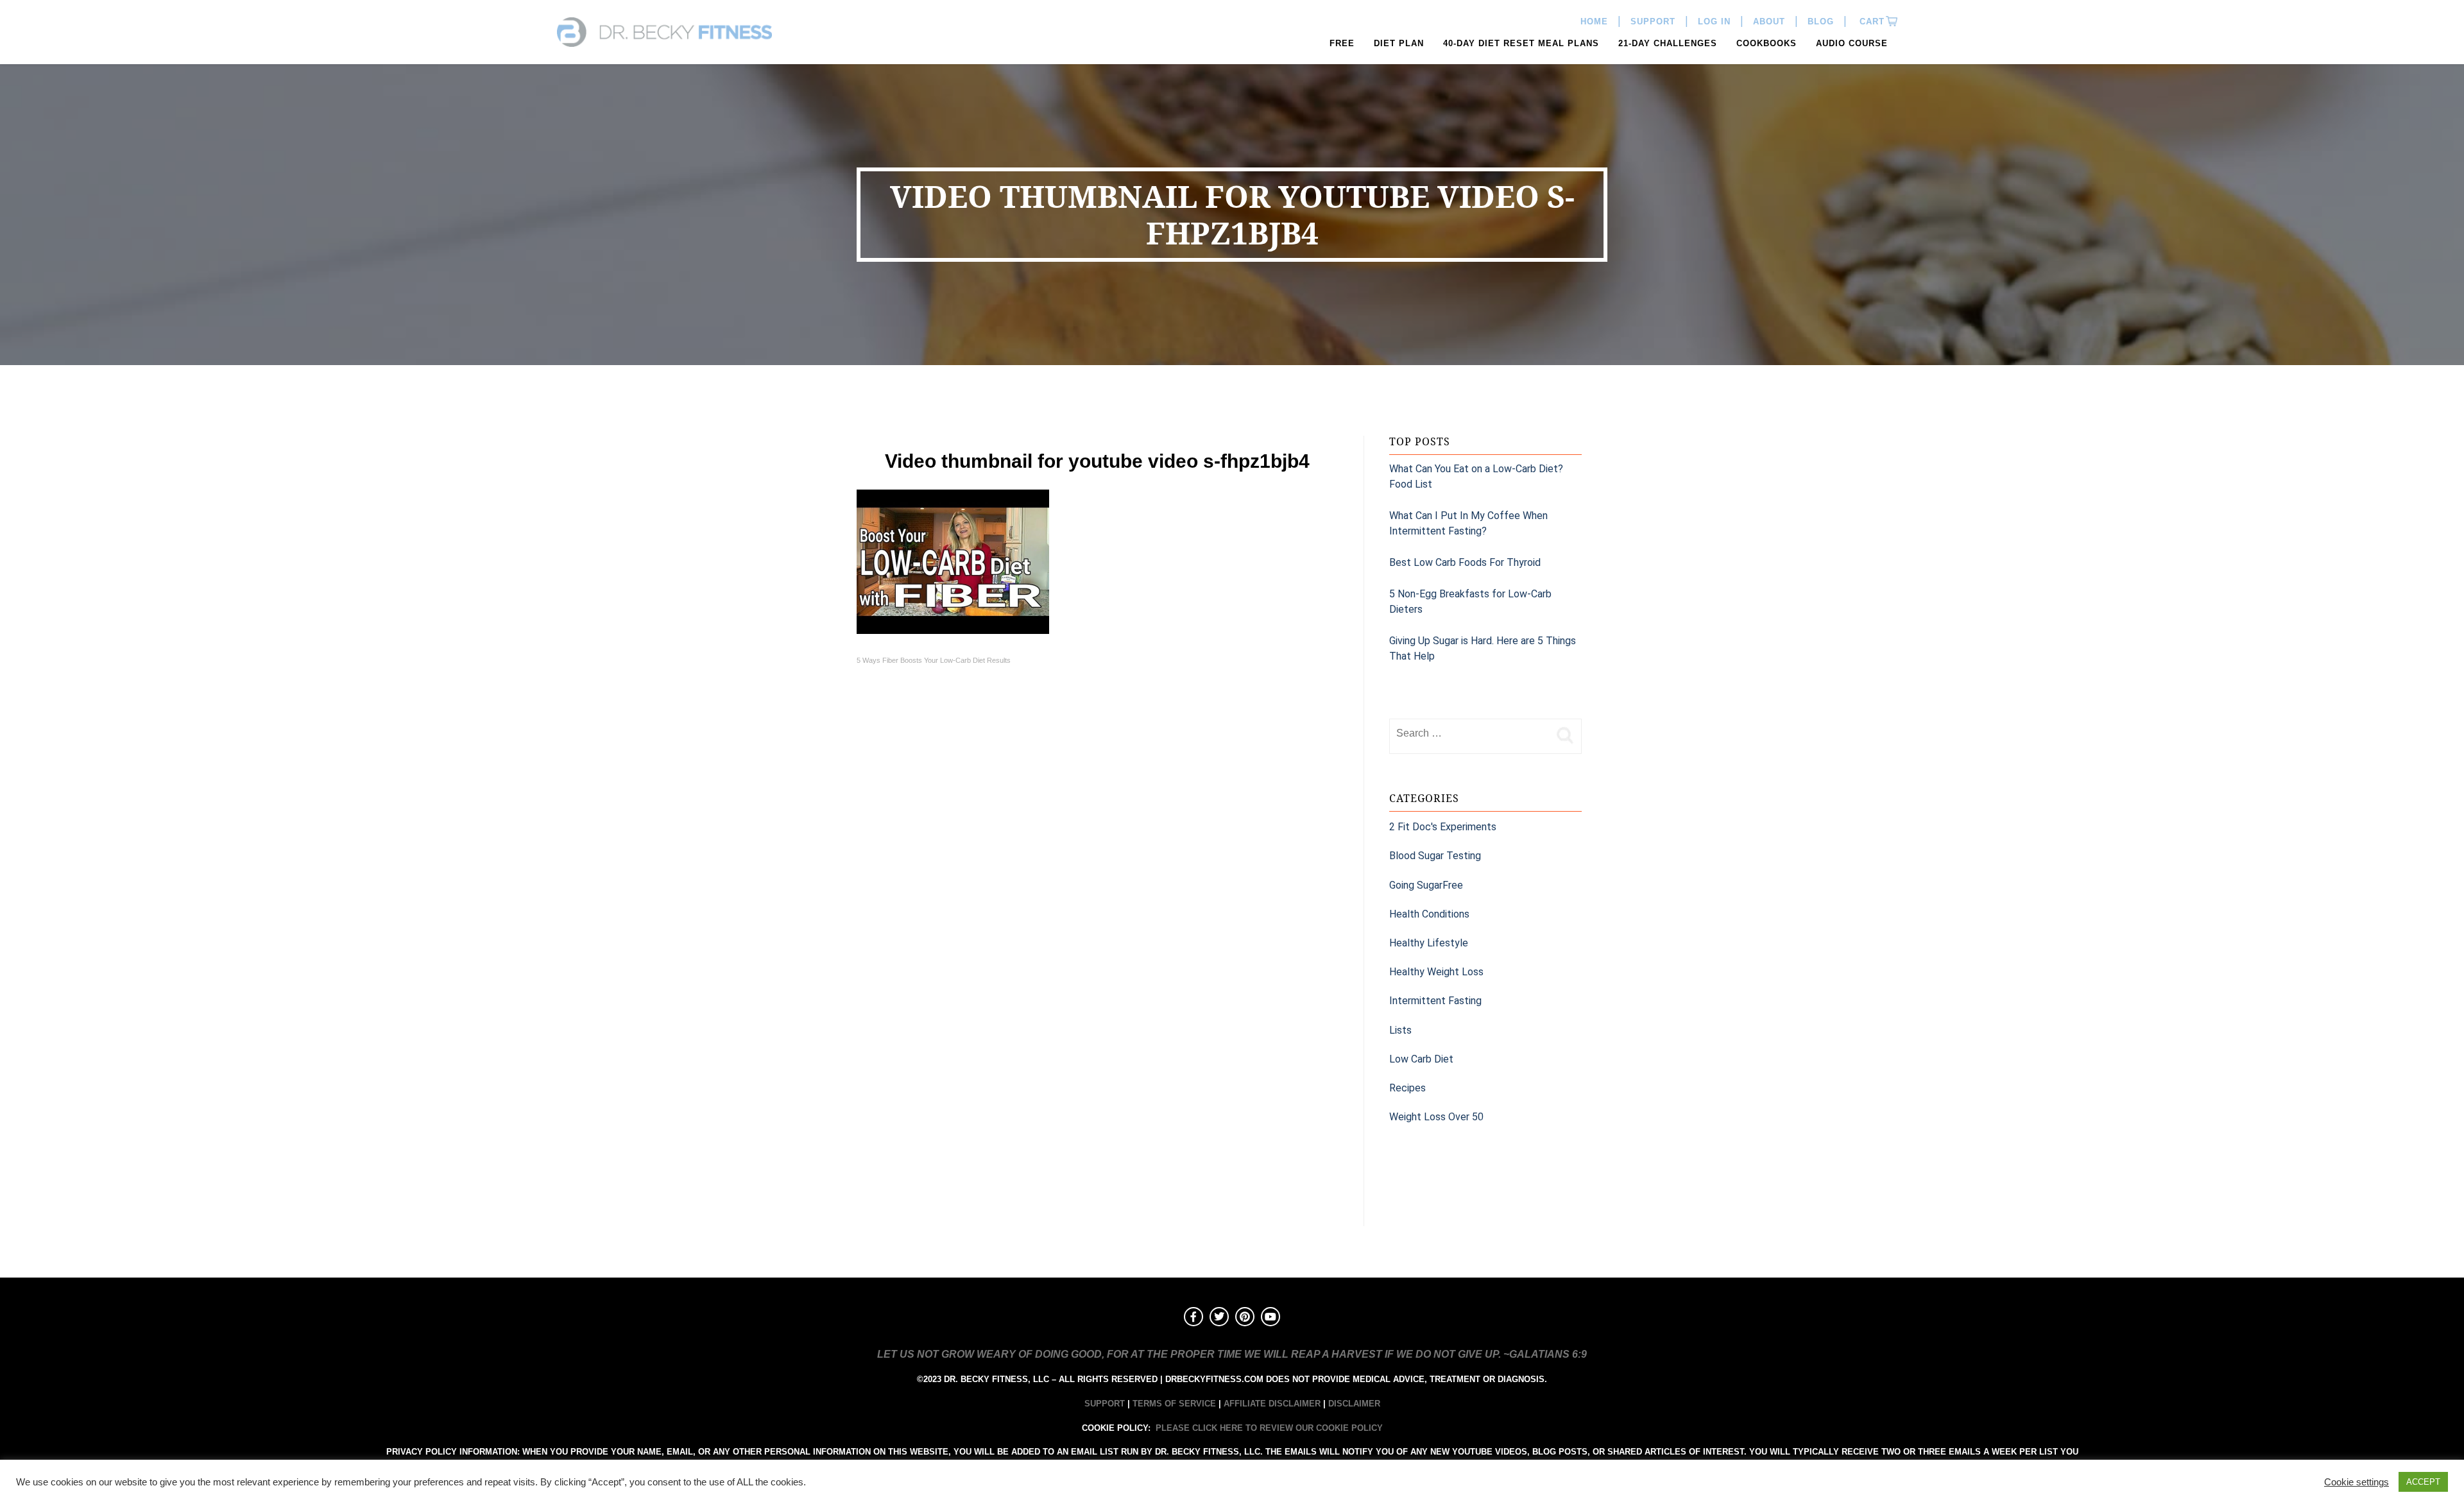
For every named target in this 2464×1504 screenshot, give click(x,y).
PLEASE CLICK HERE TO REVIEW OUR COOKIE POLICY (1269, 1428)
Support (1653, 21)
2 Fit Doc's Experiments (1443, 827)
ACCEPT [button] (2423, 1482)
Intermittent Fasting (1435, 1001)
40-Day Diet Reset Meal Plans (1521, 43)
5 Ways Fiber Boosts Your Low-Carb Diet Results (934, 660)
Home (1594, 21)
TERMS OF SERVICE (1174, 1404)
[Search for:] (1469, 733)
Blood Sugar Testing (1435, 856)
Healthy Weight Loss (1436, 972)
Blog (1821, 21)
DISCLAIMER (1354, 1404)
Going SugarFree (1426, 885)
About (1769, 21)
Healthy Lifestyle (1429, 943)
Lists (1400, 1030)
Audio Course (1852, 43)
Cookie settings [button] (2357, 1482)
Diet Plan (1399, 43)
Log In (1714, 21)
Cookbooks (1767, 43)
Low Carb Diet (1421, 1059)
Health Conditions (1429, 914)
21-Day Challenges (1668, 43)
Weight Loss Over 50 (1436, 1117)
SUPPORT (1105, 1404)
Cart (1870, 21)
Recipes (1407, 1088)
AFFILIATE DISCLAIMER (1272, 1404)
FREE (1342, 43)
